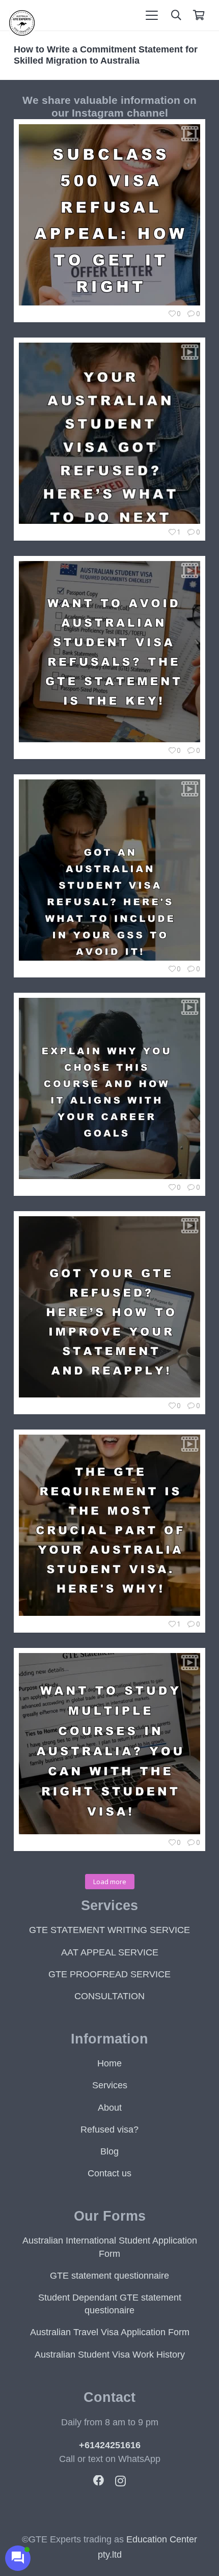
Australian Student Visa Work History (110, 2355)
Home (109, 2063)
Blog (109, 2151)
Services (110, 2085)
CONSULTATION (109, 1996)
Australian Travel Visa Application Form (110, 2332)
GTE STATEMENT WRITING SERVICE (109, 1930)
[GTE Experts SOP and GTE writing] (22, 33)
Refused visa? (109, 2130)
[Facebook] (99, 2481)
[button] (152, 15)
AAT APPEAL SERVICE (110, 1952)
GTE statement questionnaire (109, 2276)
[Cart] (199, 15)
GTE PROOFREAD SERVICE (109, 1974)
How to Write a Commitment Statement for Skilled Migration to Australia (106, 55)
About (110, 2108)
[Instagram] (120, 2481)
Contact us (109, 2173)
